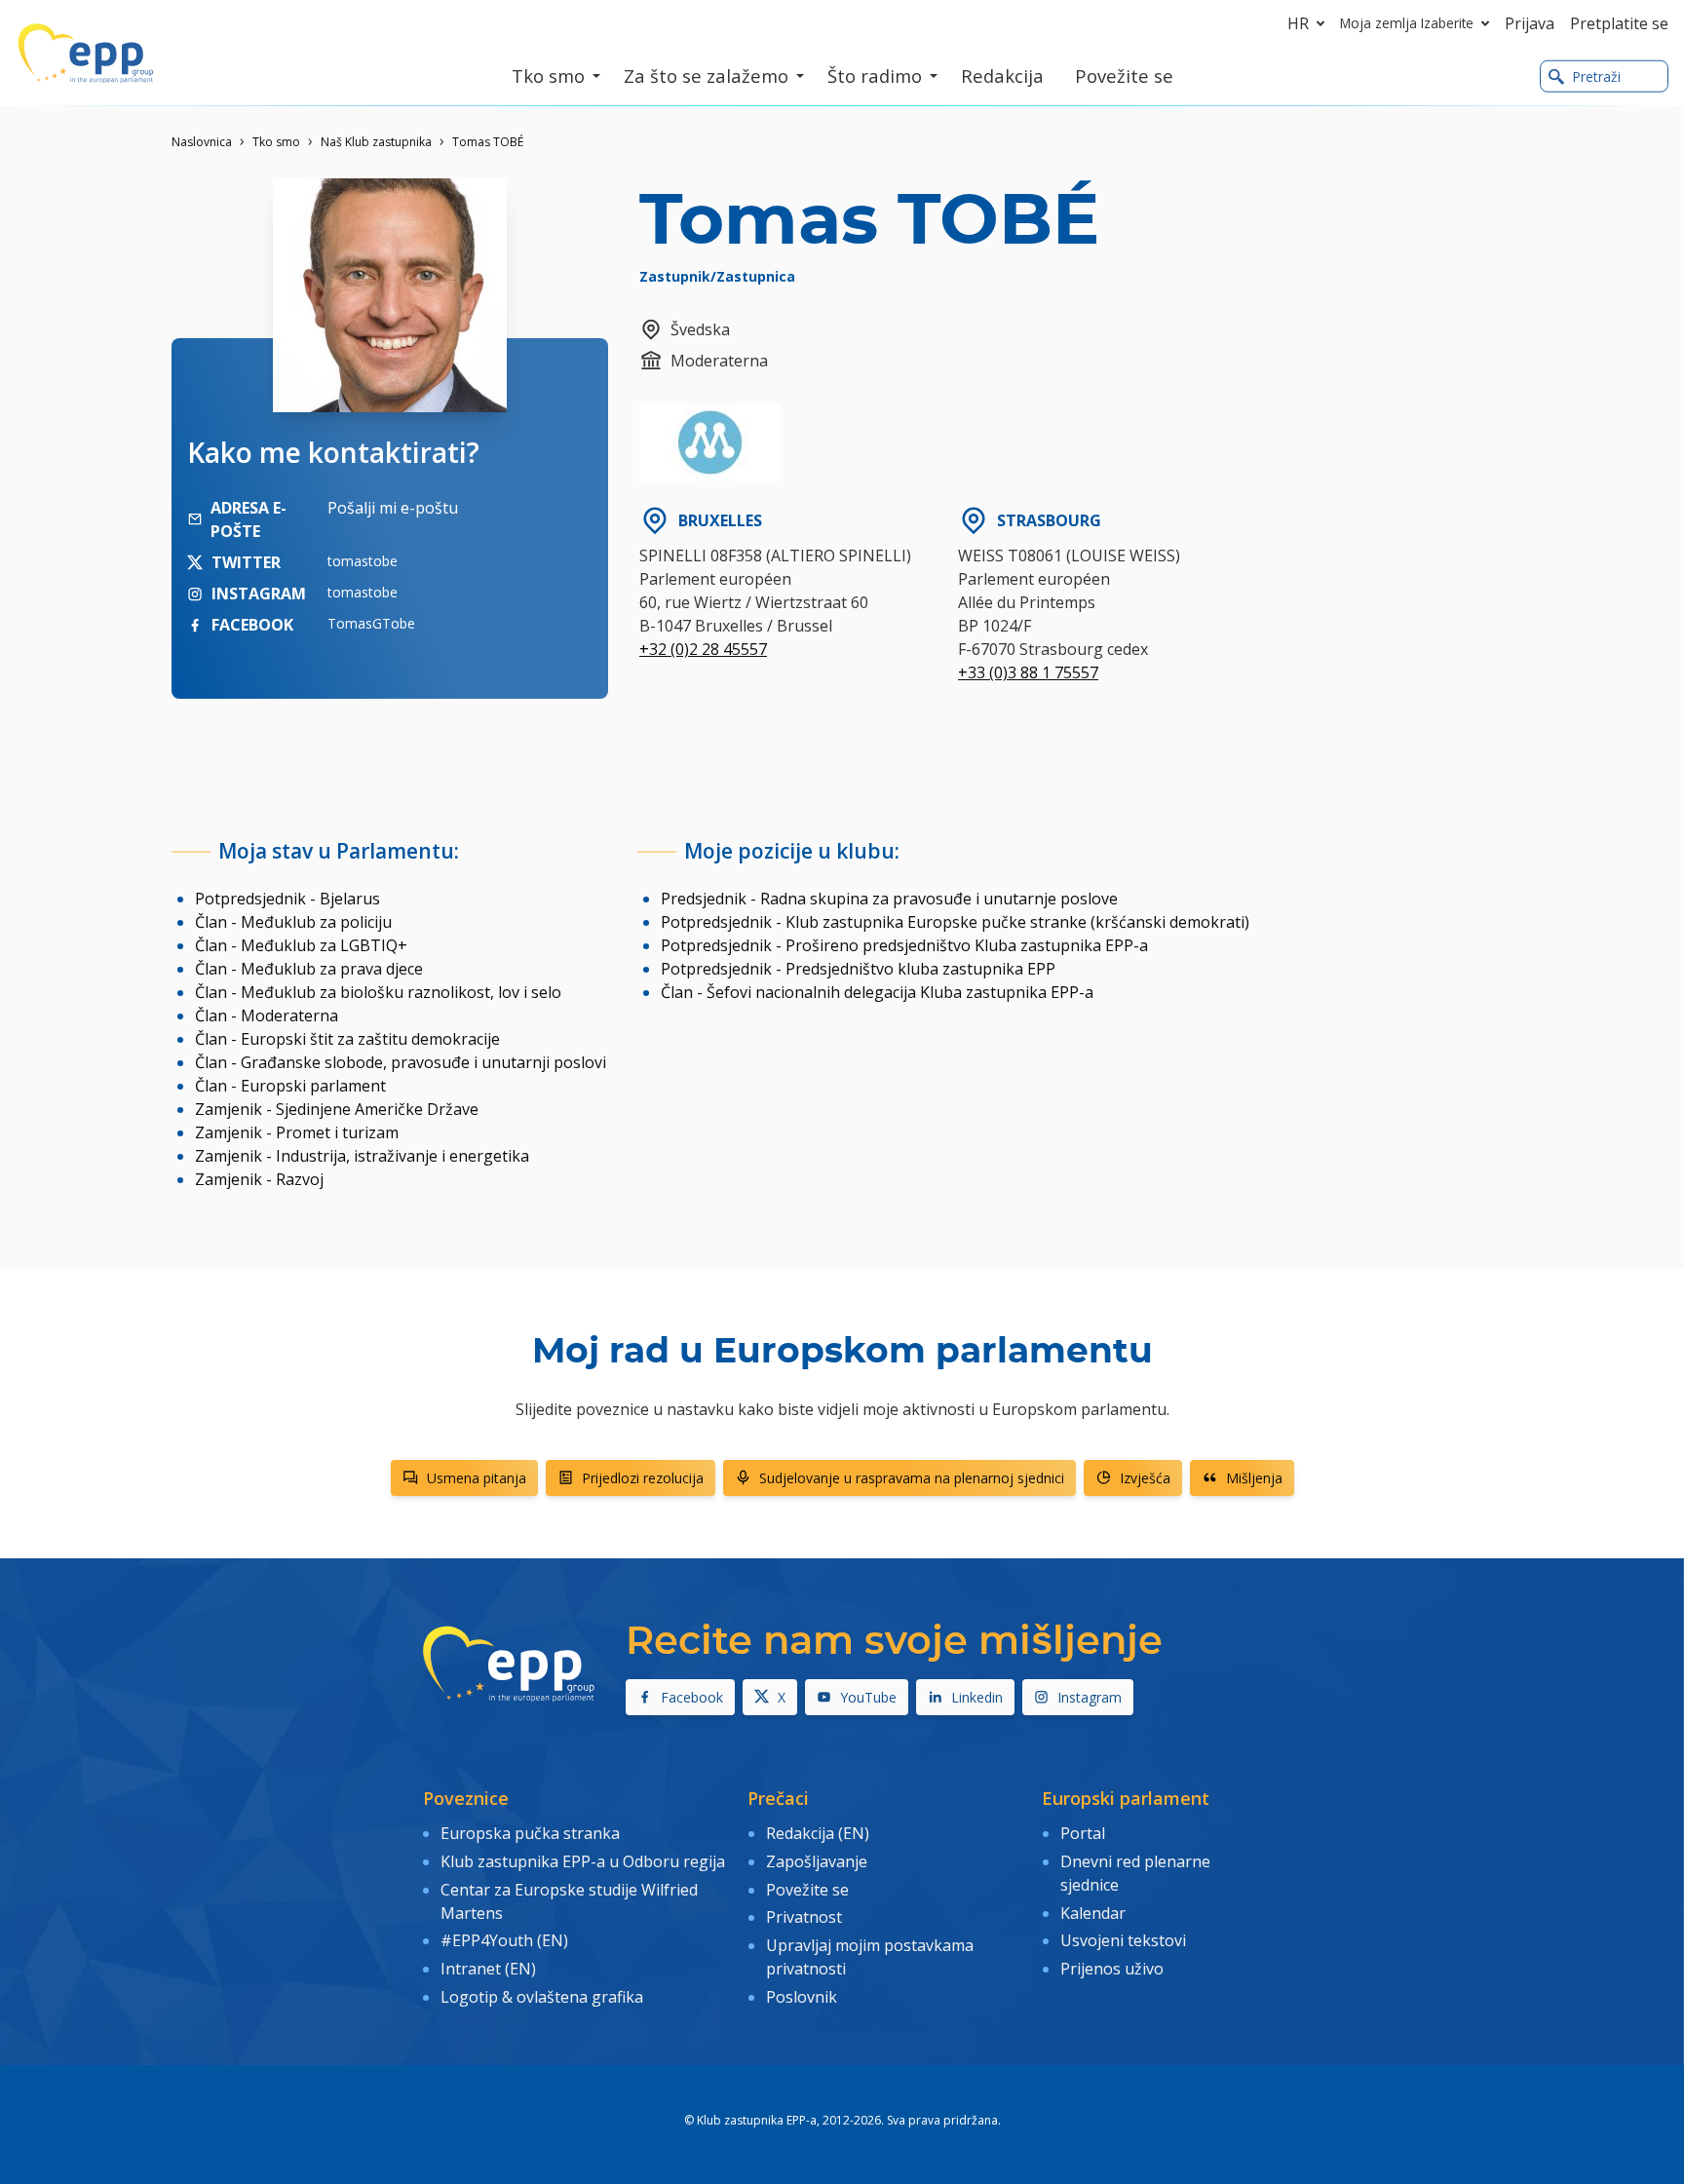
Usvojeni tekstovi (1123, 1940)
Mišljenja (1254, 1478)
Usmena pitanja (477, 1478)
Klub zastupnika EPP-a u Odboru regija (583, 1861)
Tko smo (276, 142)
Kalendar (1093, 1913)
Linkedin (977, 1697)
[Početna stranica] (86, 54)
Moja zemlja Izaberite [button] (1407, 23)
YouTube (868, 1697)
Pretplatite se (1619, 23)
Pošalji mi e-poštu (393, 508)
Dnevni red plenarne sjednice (1135, 1873)
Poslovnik (802, 1997)
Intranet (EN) (488, 1969)
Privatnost (804, 1917)
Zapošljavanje (817, 1861)
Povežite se (807, 1890)
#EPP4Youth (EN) (504, 1940)
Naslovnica (202, 142)
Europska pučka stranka (530, 1833)
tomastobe (363, 561)
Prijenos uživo (1112, 1969)
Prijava (1530, 23)
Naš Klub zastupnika (376, 142)
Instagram (1090, 1697)
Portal (1083, 1833)
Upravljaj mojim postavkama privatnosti (870, 1957)
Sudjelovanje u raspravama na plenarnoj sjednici (912, 1478)
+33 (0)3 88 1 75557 (1028, 672)
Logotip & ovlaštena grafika (542, 1997)
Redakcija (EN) (818, 1833)
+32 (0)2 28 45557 (703, 649)
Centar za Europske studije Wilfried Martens (569, 1901)
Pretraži (1596, 77)
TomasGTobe (371, 623)
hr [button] (1298, 23)
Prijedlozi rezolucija (643, 1478)
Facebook (692, 1697)
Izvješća (1145, 1478)
